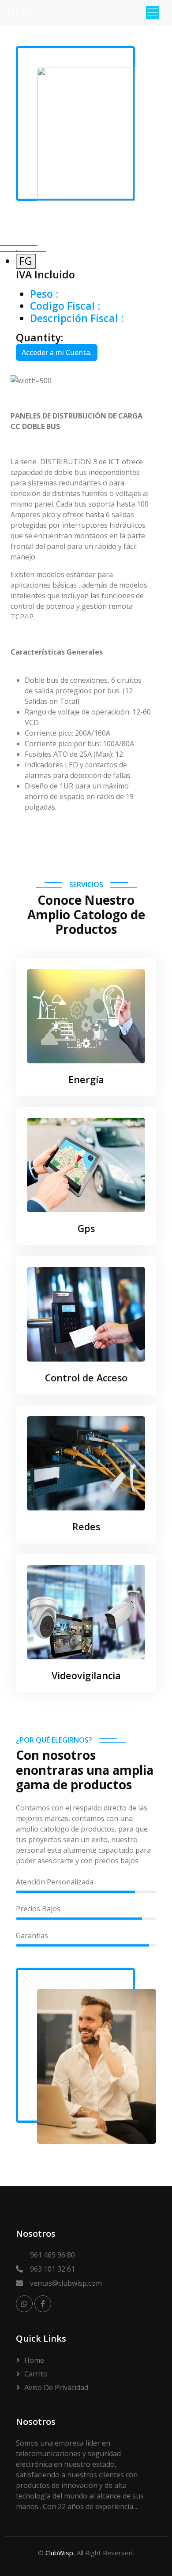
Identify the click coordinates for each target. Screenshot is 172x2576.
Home (34, 2360)
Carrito (36, 2374)
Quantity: (39, 338)
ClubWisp (59, 2553)
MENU (20, 12)
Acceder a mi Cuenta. (57, 352)
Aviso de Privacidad (56, 2387)
